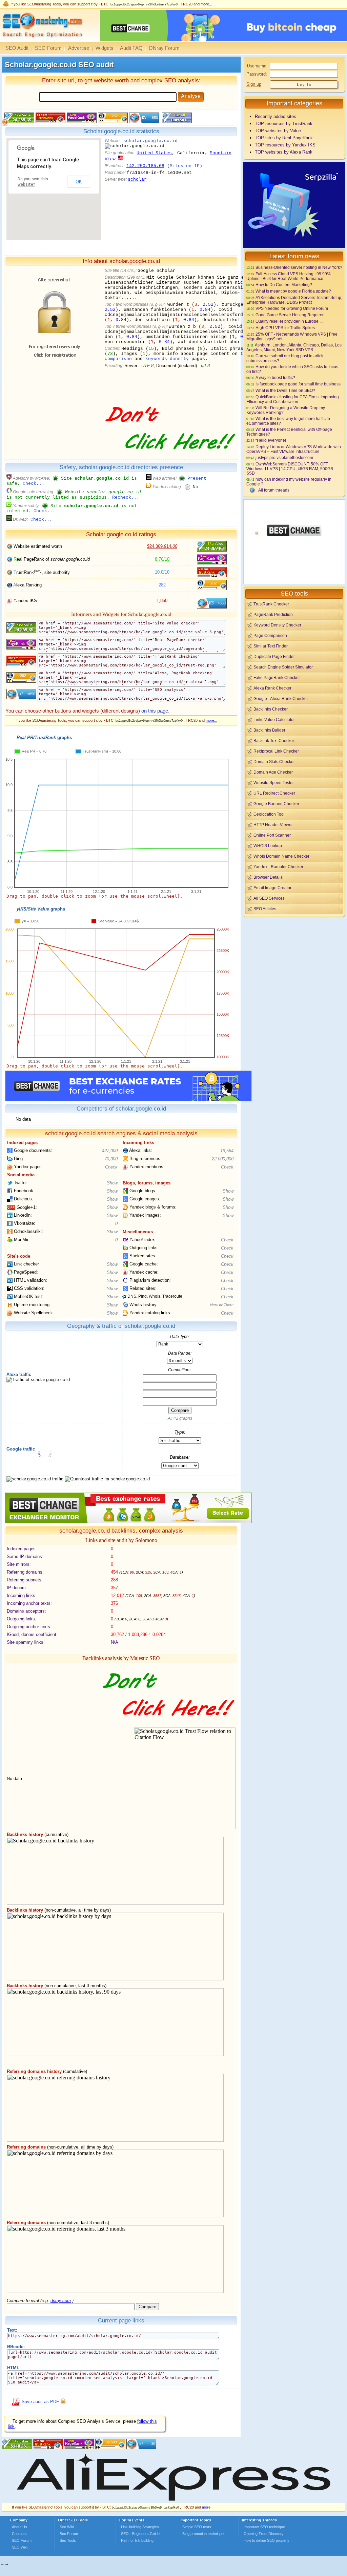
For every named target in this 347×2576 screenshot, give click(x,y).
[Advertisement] (294, 965)
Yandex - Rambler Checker (278, 867)
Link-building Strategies (140, 2527)
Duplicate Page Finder (274, 656)
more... (206, 4)
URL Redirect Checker (274, 793)
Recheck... (126, 497)
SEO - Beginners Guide (140, 2534)
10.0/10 (162, 572)
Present (197, 478)
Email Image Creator (272, 888)
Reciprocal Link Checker (276, 751)
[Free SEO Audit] (79, 2448)
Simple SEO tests (197, 2527)
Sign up (254, 84)
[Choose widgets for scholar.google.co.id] (176, 122)
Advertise (79, 48)
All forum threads (274, 490)
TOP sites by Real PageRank (284, 138)
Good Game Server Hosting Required (290, 315)
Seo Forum (69, 2534)
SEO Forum (48, 48)
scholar (137, 179)
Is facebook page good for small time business (298, 384)
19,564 (227, 1151)
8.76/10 (162, 559)
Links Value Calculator (274, 720)
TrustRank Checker (271, 604)
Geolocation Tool (269, 814)
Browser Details (268, 877)
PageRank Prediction (273, 614)
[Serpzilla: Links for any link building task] (294, 247)
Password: (257, 74)
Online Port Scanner (272, 835)
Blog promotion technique (203, 2534)
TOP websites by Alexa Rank (284, 152)
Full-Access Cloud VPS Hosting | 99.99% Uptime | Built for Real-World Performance (289, 276)
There (229, 1305)
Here (214, 1305)
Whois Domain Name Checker (281, 856)
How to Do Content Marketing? (284, 285)
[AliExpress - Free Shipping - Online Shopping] (173, 2501)
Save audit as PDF (40, 2402)
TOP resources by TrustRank (284, 124)
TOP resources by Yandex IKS (285, 145)
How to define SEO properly (267, 2540)
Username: (257, 66)
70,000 (111, 1159)
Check (111, 1167)
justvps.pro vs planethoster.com (284, 457)
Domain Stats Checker (274, 762)
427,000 (110, 1151)
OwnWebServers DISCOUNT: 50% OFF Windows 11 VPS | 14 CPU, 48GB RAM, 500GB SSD (290, 468)
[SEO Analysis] (42, 40)
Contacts (19, 2534)
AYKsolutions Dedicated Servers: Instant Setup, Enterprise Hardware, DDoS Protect (294, 300)
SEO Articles (265, 909)
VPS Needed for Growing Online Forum (292, 308)
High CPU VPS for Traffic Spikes (285, 328)
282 (162, 585)
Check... (34, 484)
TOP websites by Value (278, 131)
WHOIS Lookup (268, 846)
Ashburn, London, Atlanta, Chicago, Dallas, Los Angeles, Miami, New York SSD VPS (294, 347)
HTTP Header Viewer (273, 825)
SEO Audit (17, 48)
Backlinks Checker (271, 709)
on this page (155, 711)
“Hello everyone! (271, 440)
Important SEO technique (264, 2527)
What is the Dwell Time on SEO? (285, 390)
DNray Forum (164, 48)
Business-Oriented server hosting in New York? (299, 267)
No (196, 487)
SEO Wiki (20, 2547)
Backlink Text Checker (274, 741)
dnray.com (61, 2301)
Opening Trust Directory (264, 2534)
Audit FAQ (131, 48)
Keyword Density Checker (277, 625)
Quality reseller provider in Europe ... (289, 321)
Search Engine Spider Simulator (283, 667)
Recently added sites (275, 116)
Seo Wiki (67, 2527)
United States (154, 153)
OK (79, 182)
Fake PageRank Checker (277, 677)
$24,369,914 (162, 546)
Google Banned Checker (276, 804)
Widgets (105, 48)
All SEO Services (269, 898)
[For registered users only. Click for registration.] (63, 2402)
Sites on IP (185, 166)
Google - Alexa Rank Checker (281, 698)
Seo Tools (68, 2540)
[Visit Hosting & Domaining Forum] (169, 457)
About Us (19, 2527)
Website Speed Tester (274, 783)
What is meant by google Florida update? (293, 291)
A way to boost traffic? (275, 377)
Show (112, 1183)
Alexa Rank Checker (272, 688)
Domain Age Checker (273, 772)
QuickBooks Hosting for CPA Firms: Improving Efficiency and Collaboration (293, 399)
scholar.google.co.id (150, 141)
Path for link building (137, 2540)
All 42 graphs (180, 1418)
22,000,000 (223, 1159)
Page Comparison (270, 635)
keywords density (167, 359)
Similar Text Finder (271, 646)
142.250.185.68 (145, 166)
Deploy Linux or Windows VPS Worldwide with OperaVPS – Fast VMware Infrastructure (294, 449)
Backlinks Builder (269, 730)
